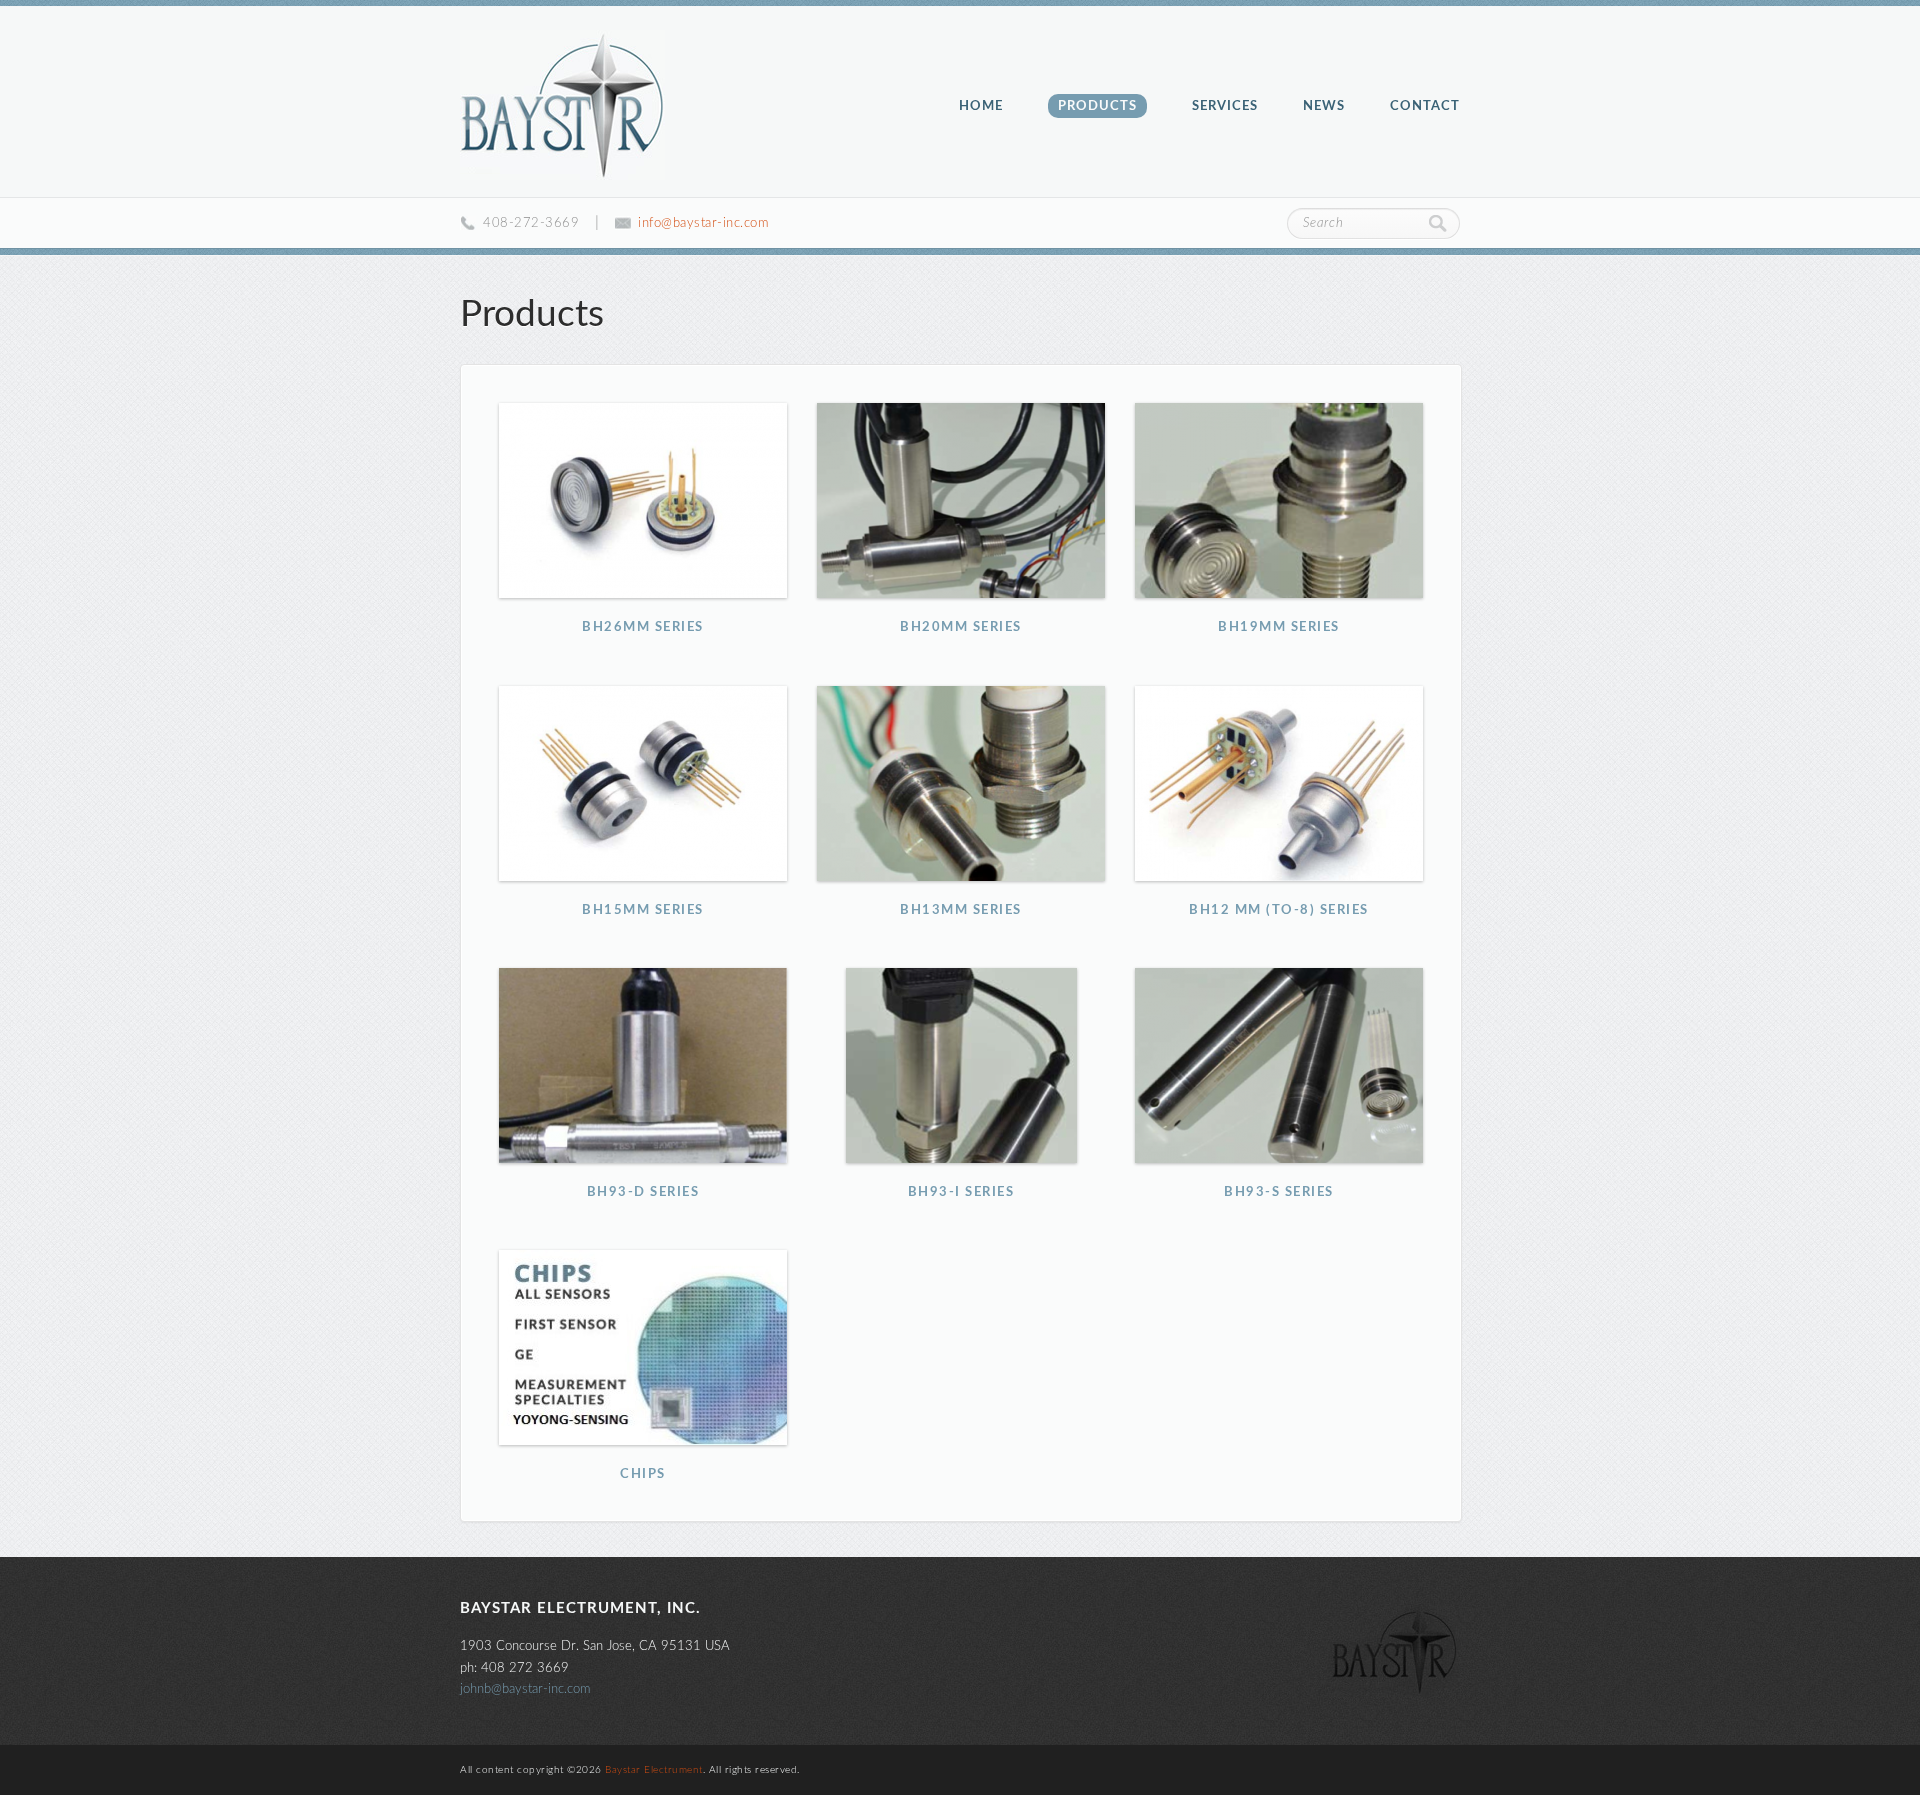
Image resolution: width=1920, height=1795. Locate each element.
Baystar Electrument (562, 105)
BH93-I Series (962, 1065)
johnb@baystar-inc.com (525, 1689)
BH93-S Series (1280, 1065)
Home (981, 106)
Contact (1425, 106)
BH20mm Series (962, 500)
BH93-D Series (644, 1065)
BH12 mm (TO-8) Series (1280, 783)
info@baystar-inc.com (703, 223)
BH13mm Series (962, 783)
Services (1225, 106)
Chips (644, 1347)
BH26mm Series (644, 500)
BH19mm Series (1280, 500)
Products (1097, 106)
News (1324, 106)
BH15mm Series (644, 783)
